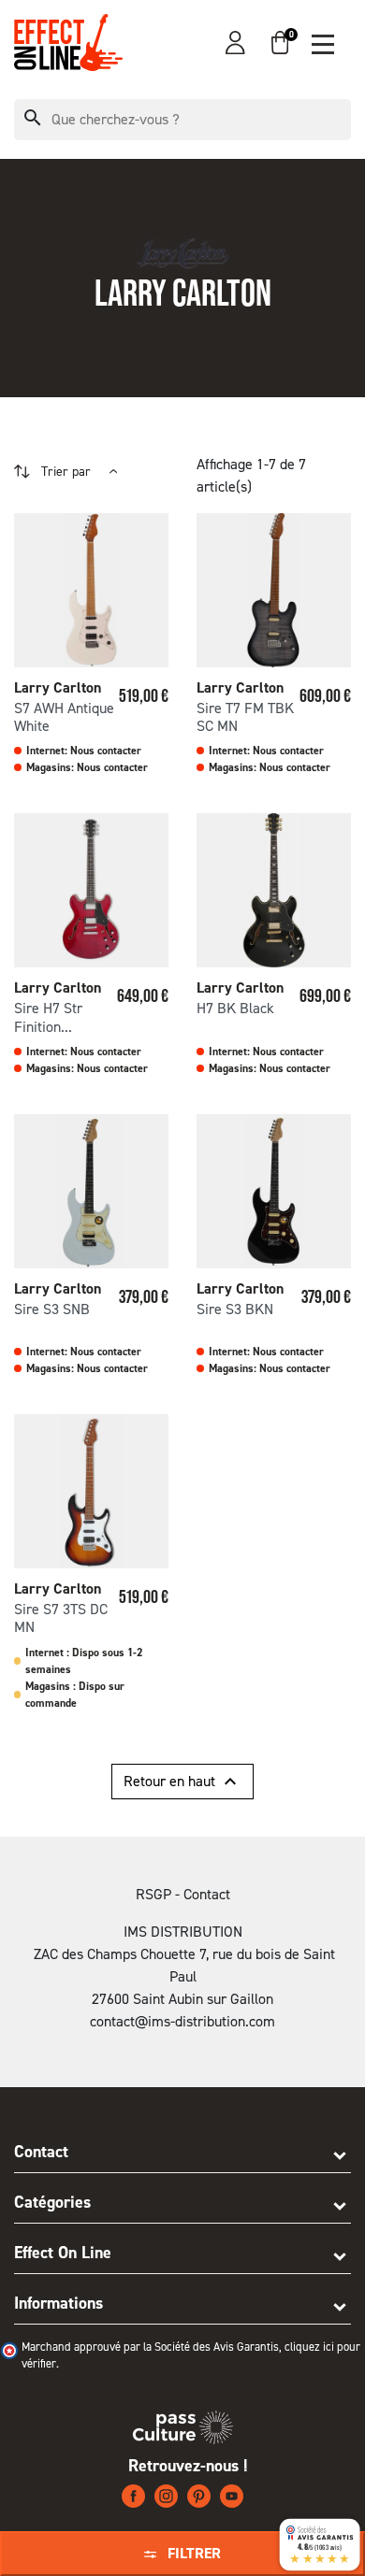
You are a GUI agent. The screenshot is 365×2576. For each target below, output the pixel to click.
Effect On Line (63, 2253)
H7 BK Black (235, 1008)
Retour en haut (182, 1782)
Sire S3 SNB (52, 1309)
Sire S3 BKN (235, 1309)
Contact (41, 2152)
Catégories (52, 2202)
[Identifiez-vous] (235, 43)
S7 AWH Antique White (64, 717)
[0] (280, 43)
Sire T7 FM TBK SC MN (245, 717)
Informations (58, 2303)
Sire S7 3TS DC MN (61, 1618)
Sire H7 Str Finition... (48, 1017)
